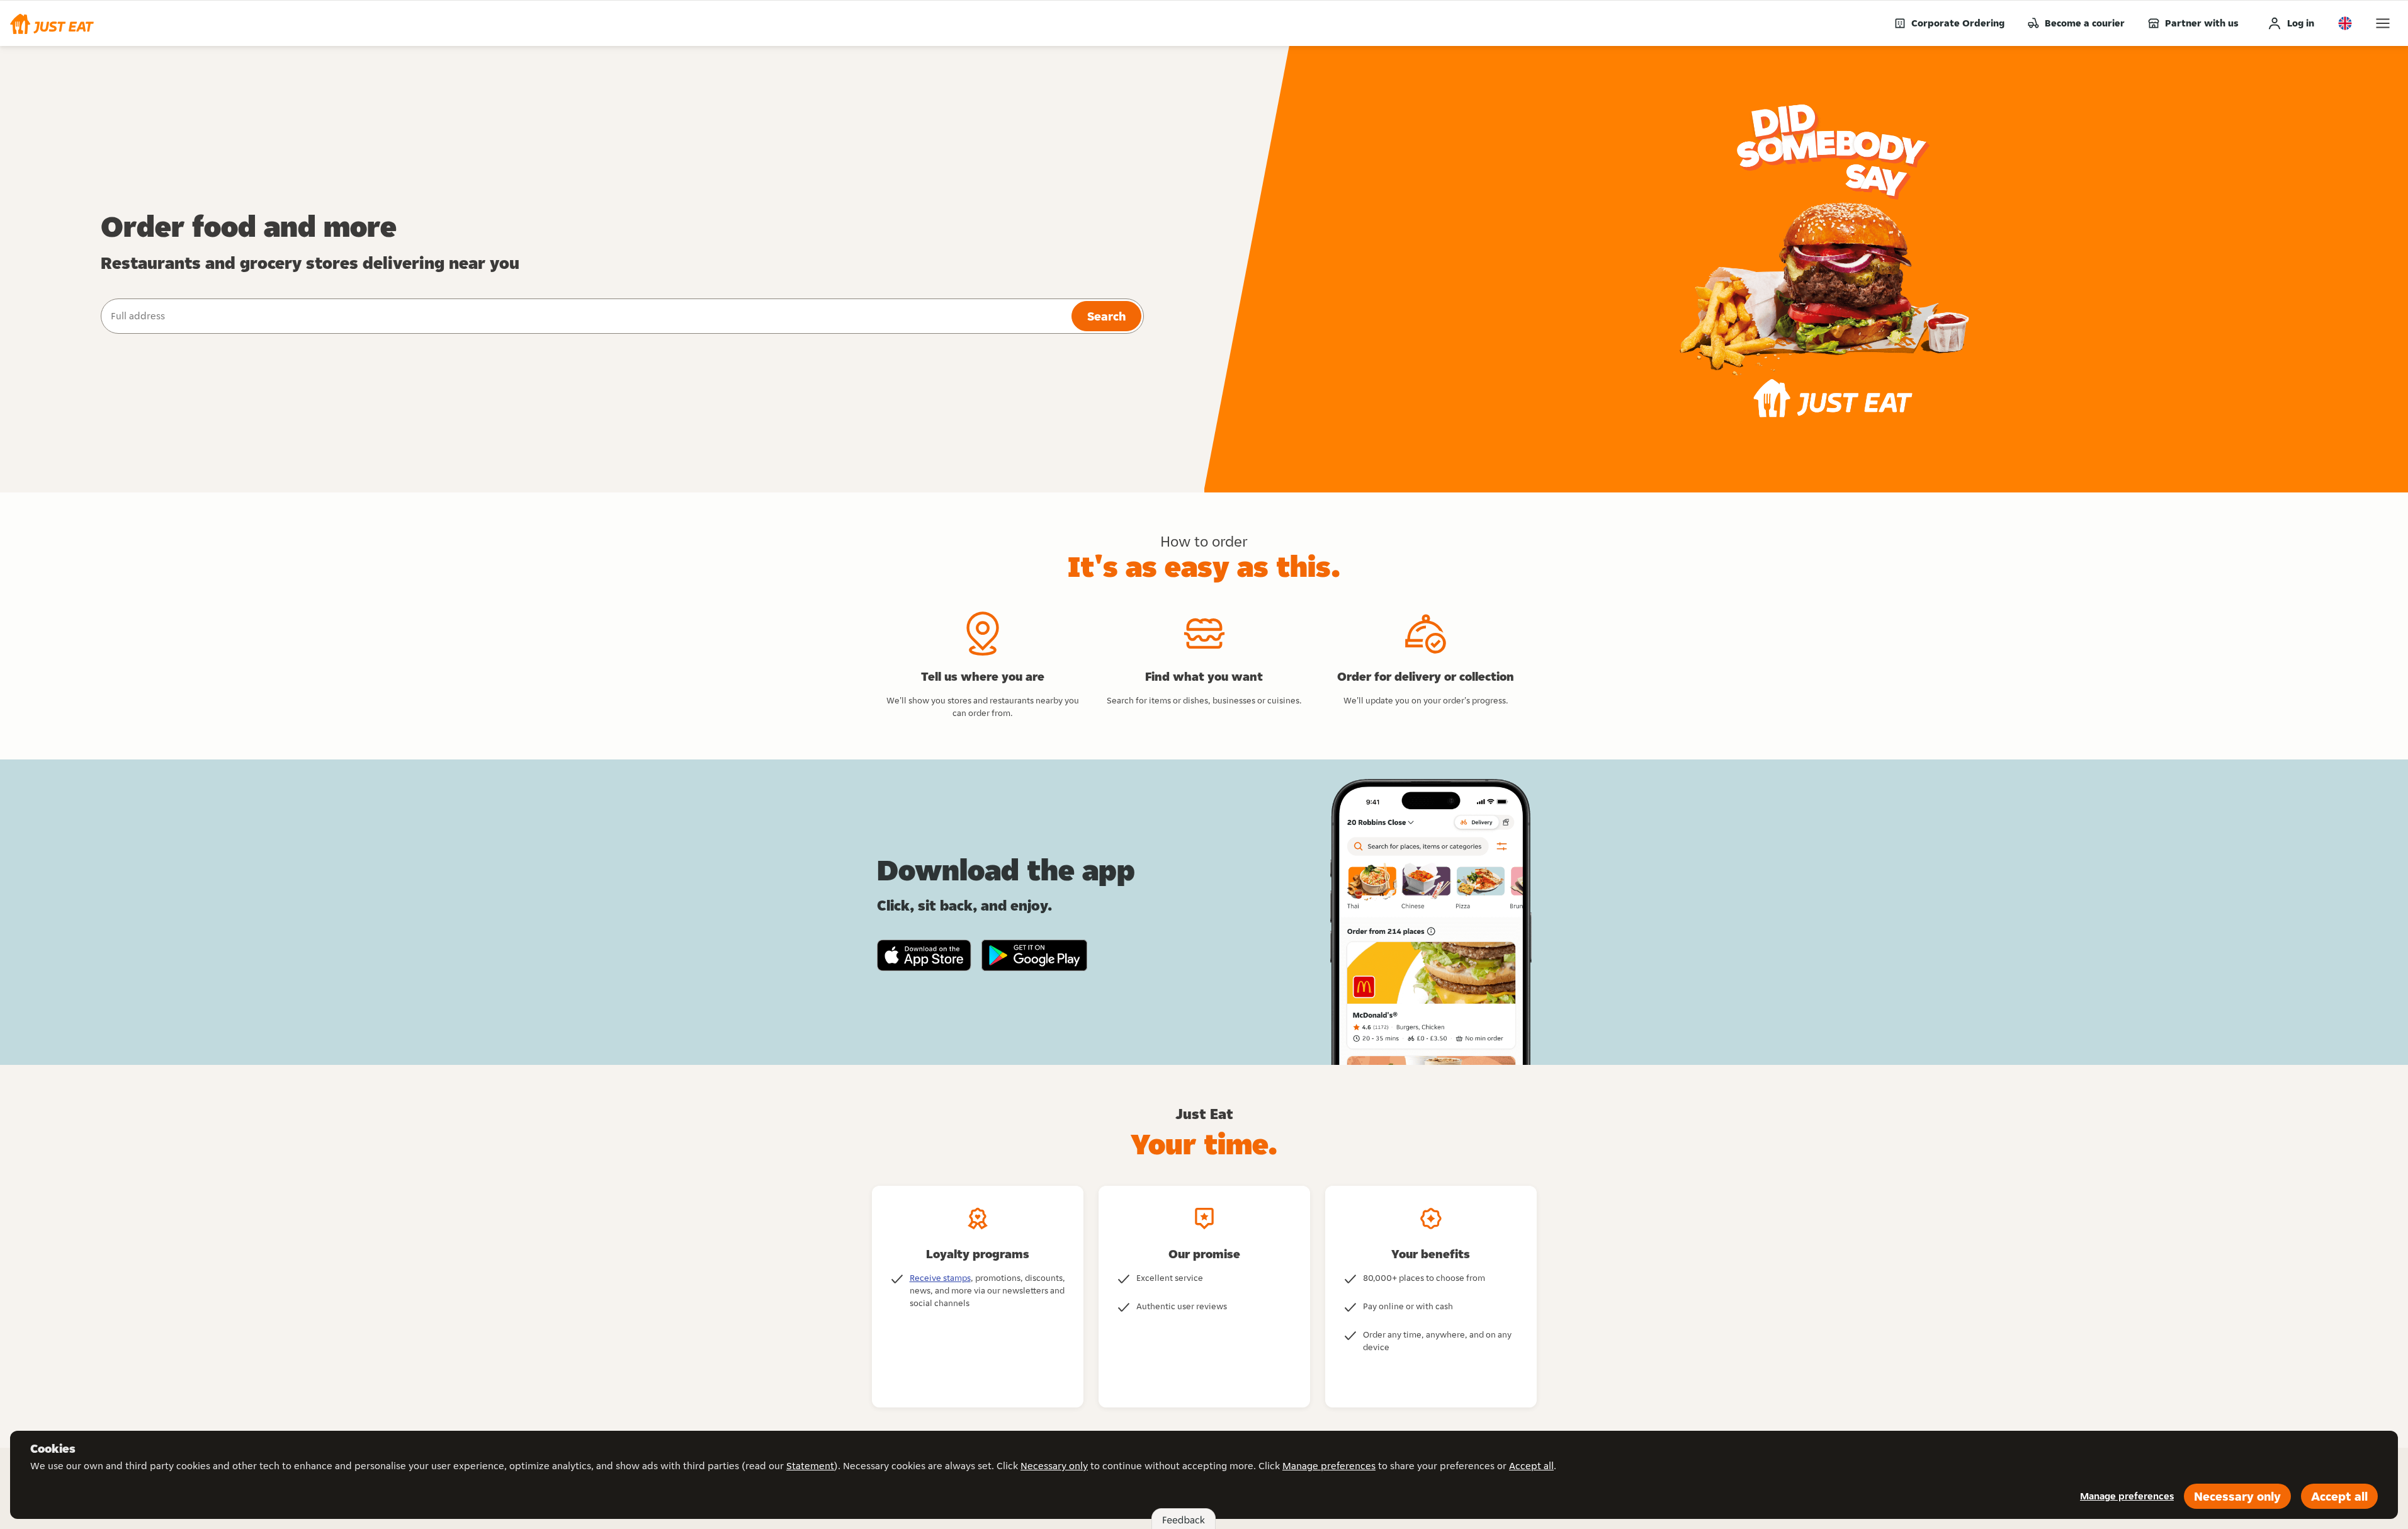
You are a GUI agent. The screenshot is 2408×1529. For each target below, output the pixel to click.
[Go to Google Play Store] (1035, 955)
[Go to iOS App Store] (924, 955)
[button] (52, 23)
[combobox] (585, 316)
